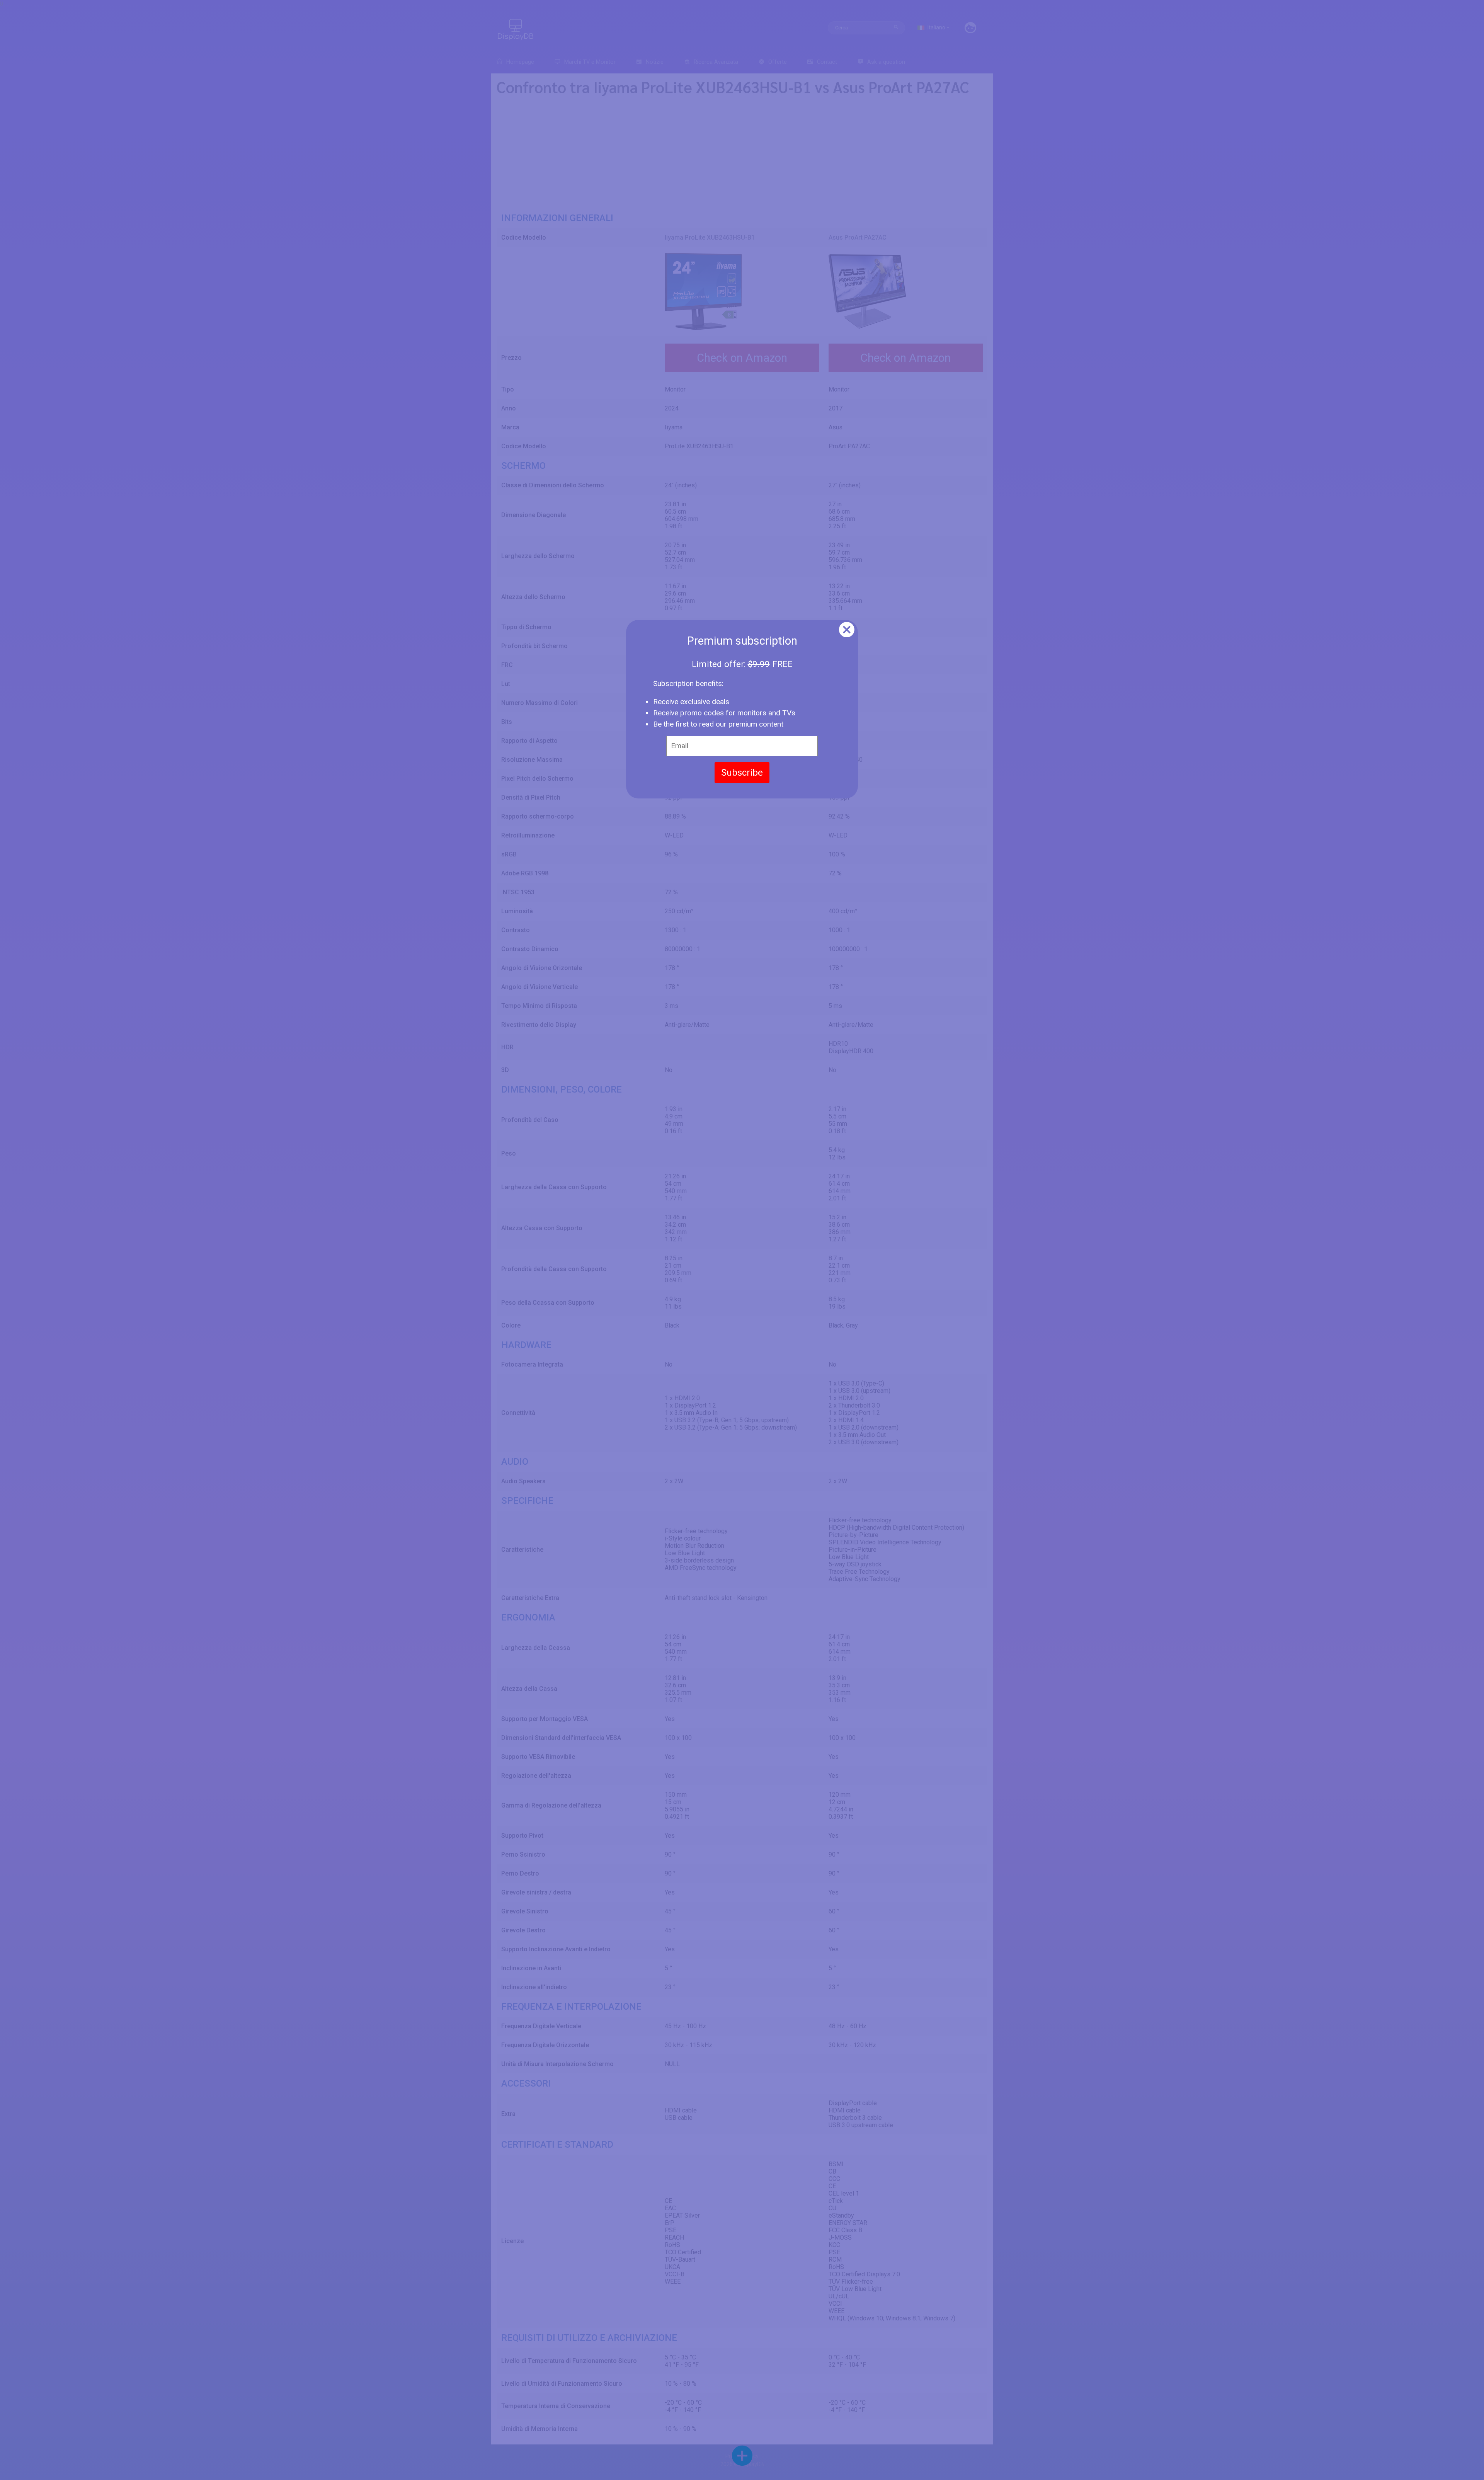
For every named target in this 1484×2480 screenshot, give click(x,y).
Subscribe (742, 773)
